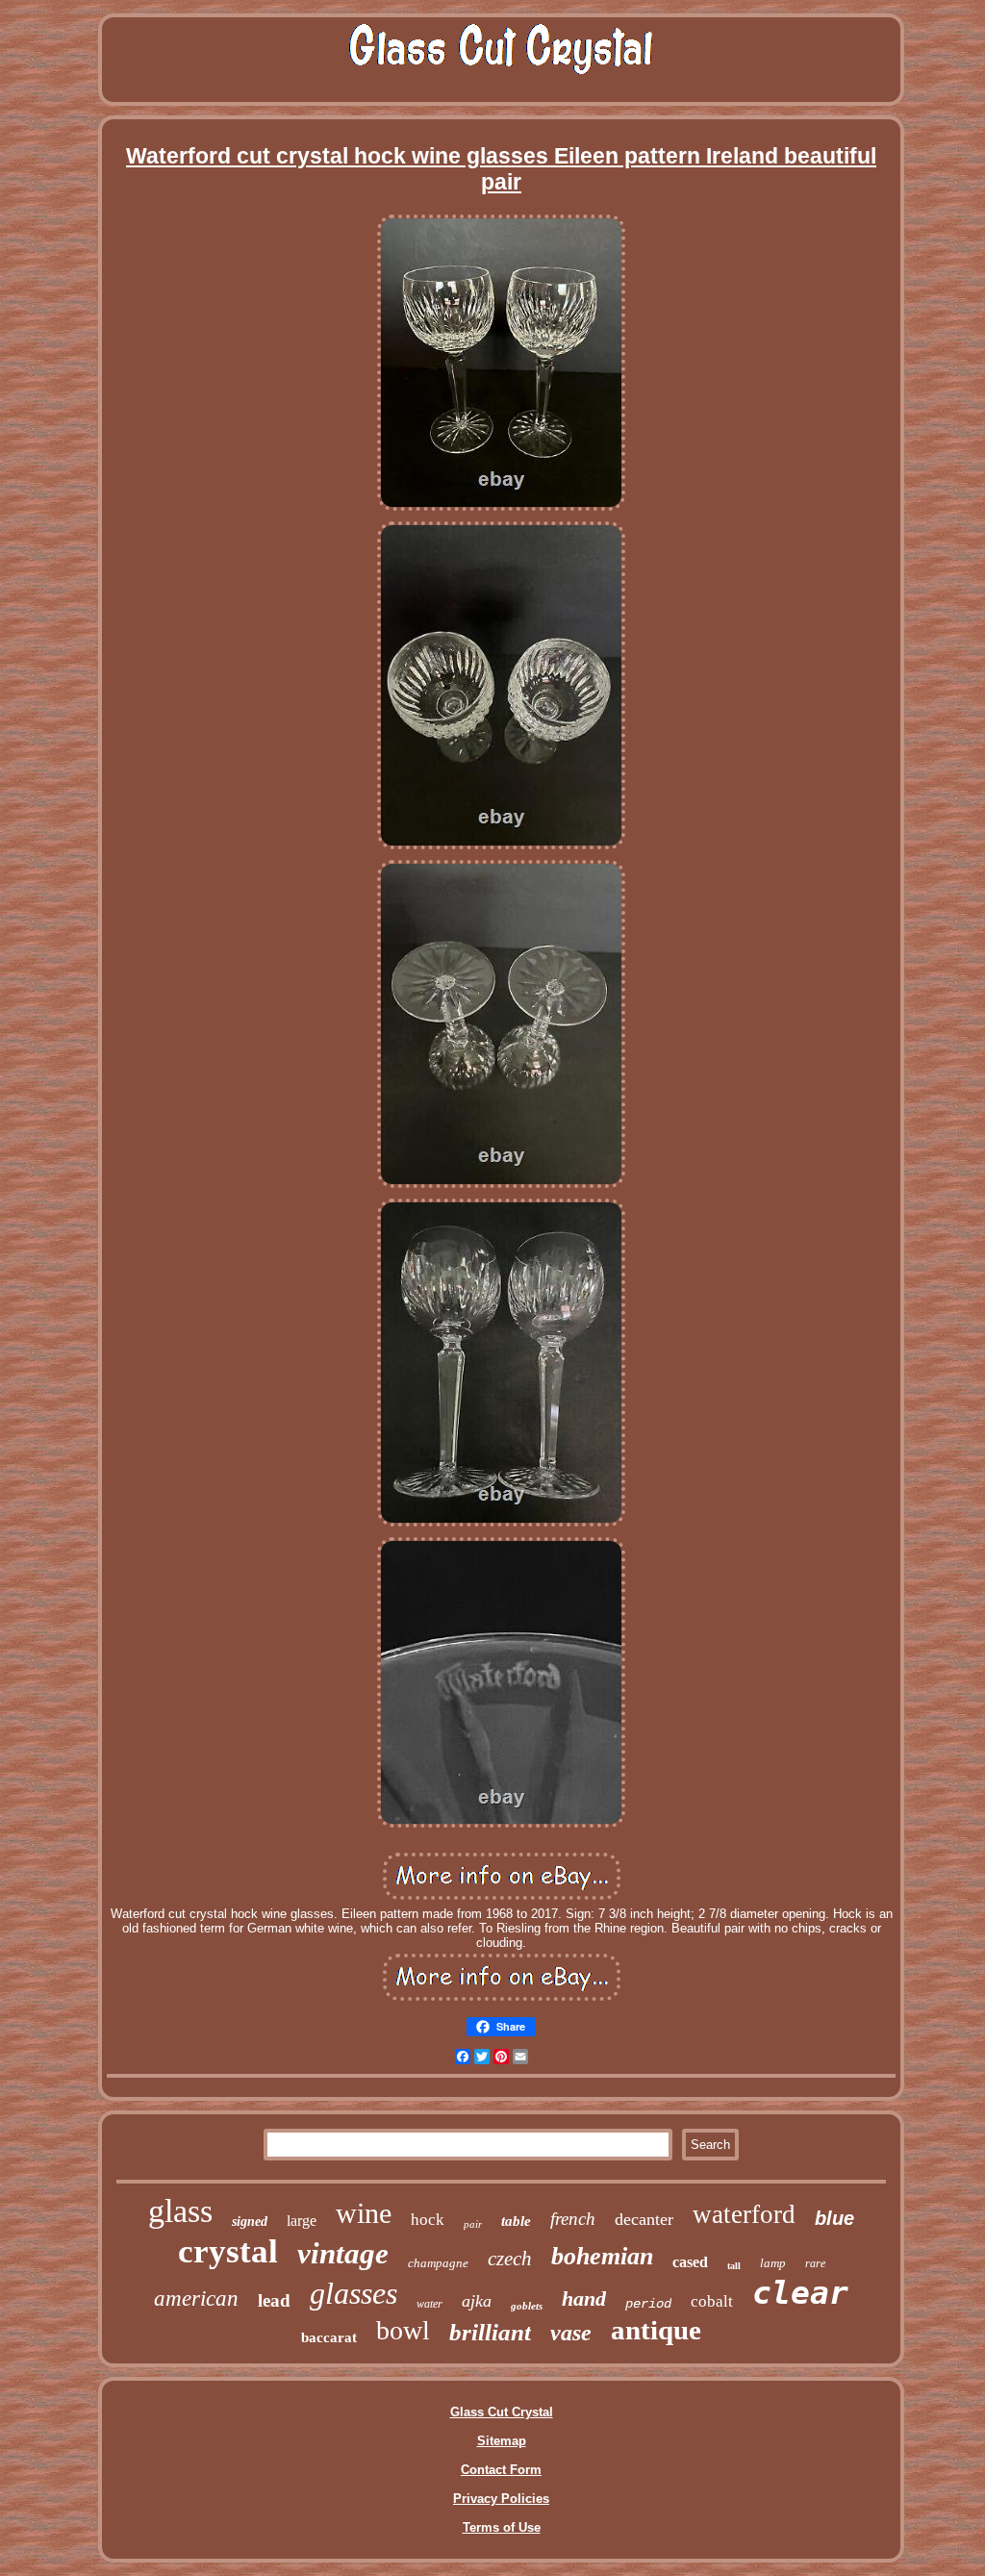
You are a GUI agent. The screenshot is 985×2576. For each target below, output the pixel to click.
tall (734, 2266)
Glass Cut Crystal (502, 2412)
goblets (527, 2306)
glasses (354, 2293)
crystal (228, 2251)
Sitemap (502, 2441)
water (429, 2304)
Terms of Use (502, 2527)
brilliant (490, 2332)
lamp (773, 2263)
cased (690, 2262)
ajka (477, 2301)
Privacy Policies (501, 2499)
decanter (644, 2219)
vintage (343, 2253)
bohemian (602, 2256)
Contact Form (501, 2470)
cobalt (712, 2301)
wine (364, 2213)
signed (250, 2222)
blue (834, 2218)
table (516, 2221)
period (648, 2304)
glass (180, 2211)
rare (815, 2263)
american (196, 2298)
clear (800, 2293)
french (573, 2219)
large (302, 2221)
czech (510, 2259)
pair (473, 2224)
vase (571, 2333)
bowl (403, 2330)
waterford (744, 2214)
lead (274, 2300)
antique (656, 2330)
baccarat (329, 2337)
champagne (438, 2263)
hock (428, 2220)
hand (584, 2298)
